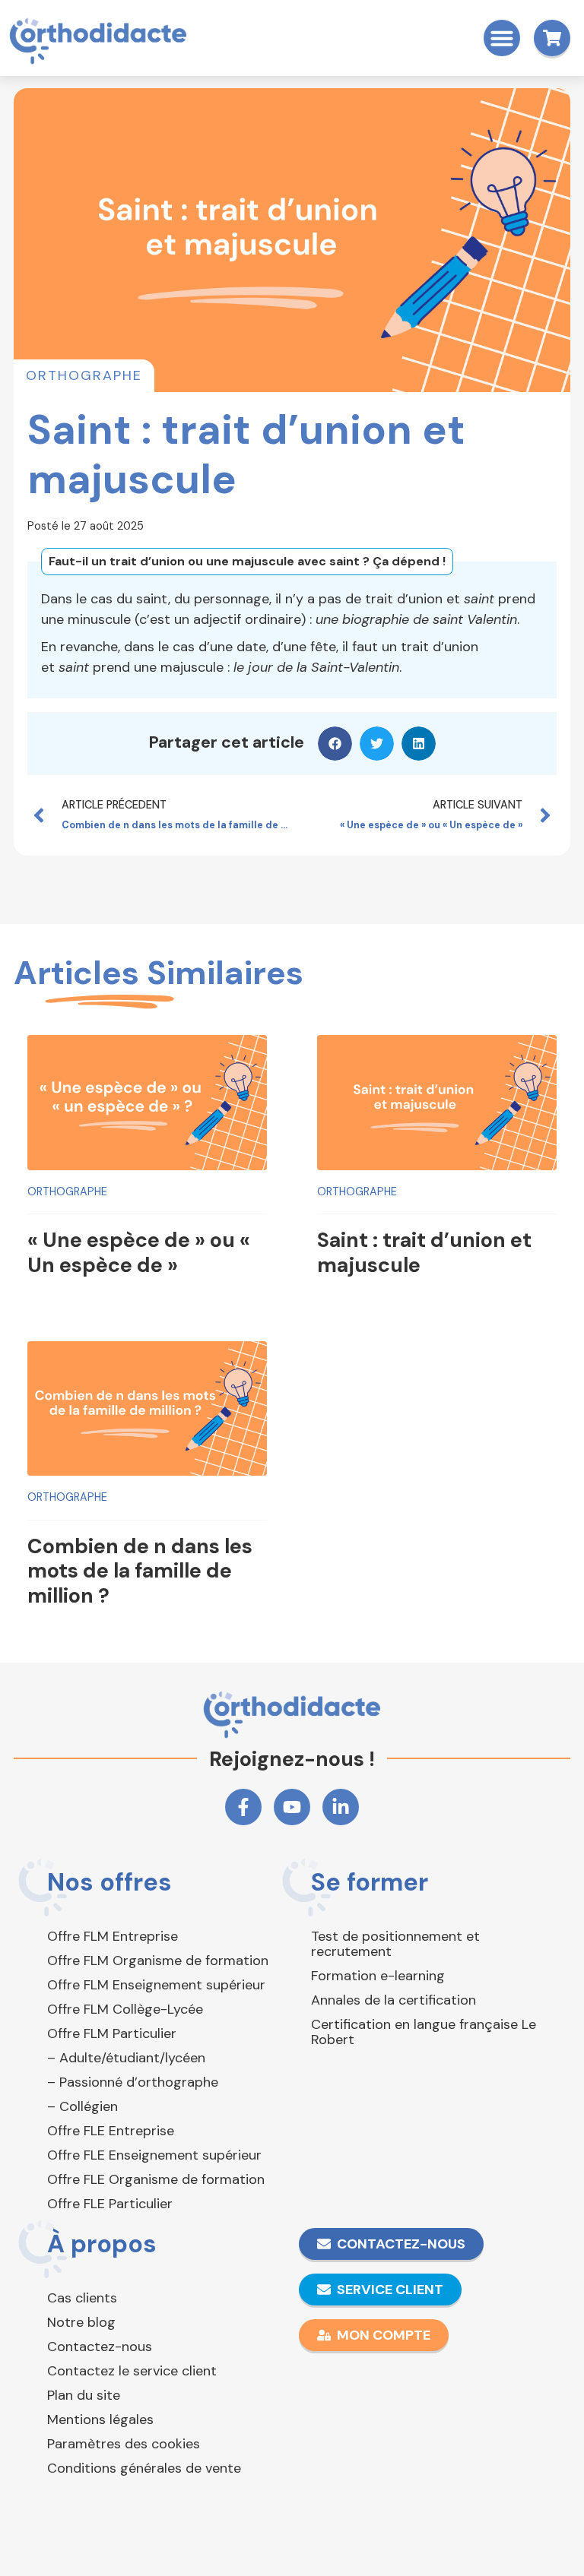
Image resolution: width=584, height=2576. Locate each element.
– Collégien (83, 2106)
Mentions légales (100, 2419)
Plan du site (84, 2395)
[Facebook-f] (243, 1807)
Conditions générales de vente (144, 2468)
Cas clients (82, 2298)
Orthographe (84, 375)
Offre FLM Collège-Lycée (125, 2009)
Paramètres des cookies (124, 2444)
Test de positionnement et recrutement (395, 1944)
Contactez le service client (132, 2371)
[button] (502, 38)
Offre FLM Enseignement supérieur (156, 1985)
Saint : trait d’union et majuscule (424, 1252)
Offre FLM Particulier (112, 2033)
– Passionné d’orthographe (133, 2082)
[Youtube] (292, 1807)
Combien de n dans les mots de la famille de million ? (140, 1571)
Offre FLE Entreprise (111, 2131)
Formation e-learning (378, 1976)
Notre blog (81, 2322)
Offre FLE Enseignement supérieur (154, 2155)
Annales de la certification (394, 2000)
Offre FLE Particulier (110, 2204)
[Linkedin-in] (341, 1807)
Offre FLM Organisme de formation (158, 1960)
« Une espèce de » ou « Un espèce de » (139, 1252)
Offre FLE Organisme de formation (156, 2179)
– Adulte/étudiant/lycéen (126, 2058)
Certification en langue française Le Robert (424, 2032)
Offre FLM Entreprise (113, 1936)
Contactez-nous (100, 2347)
